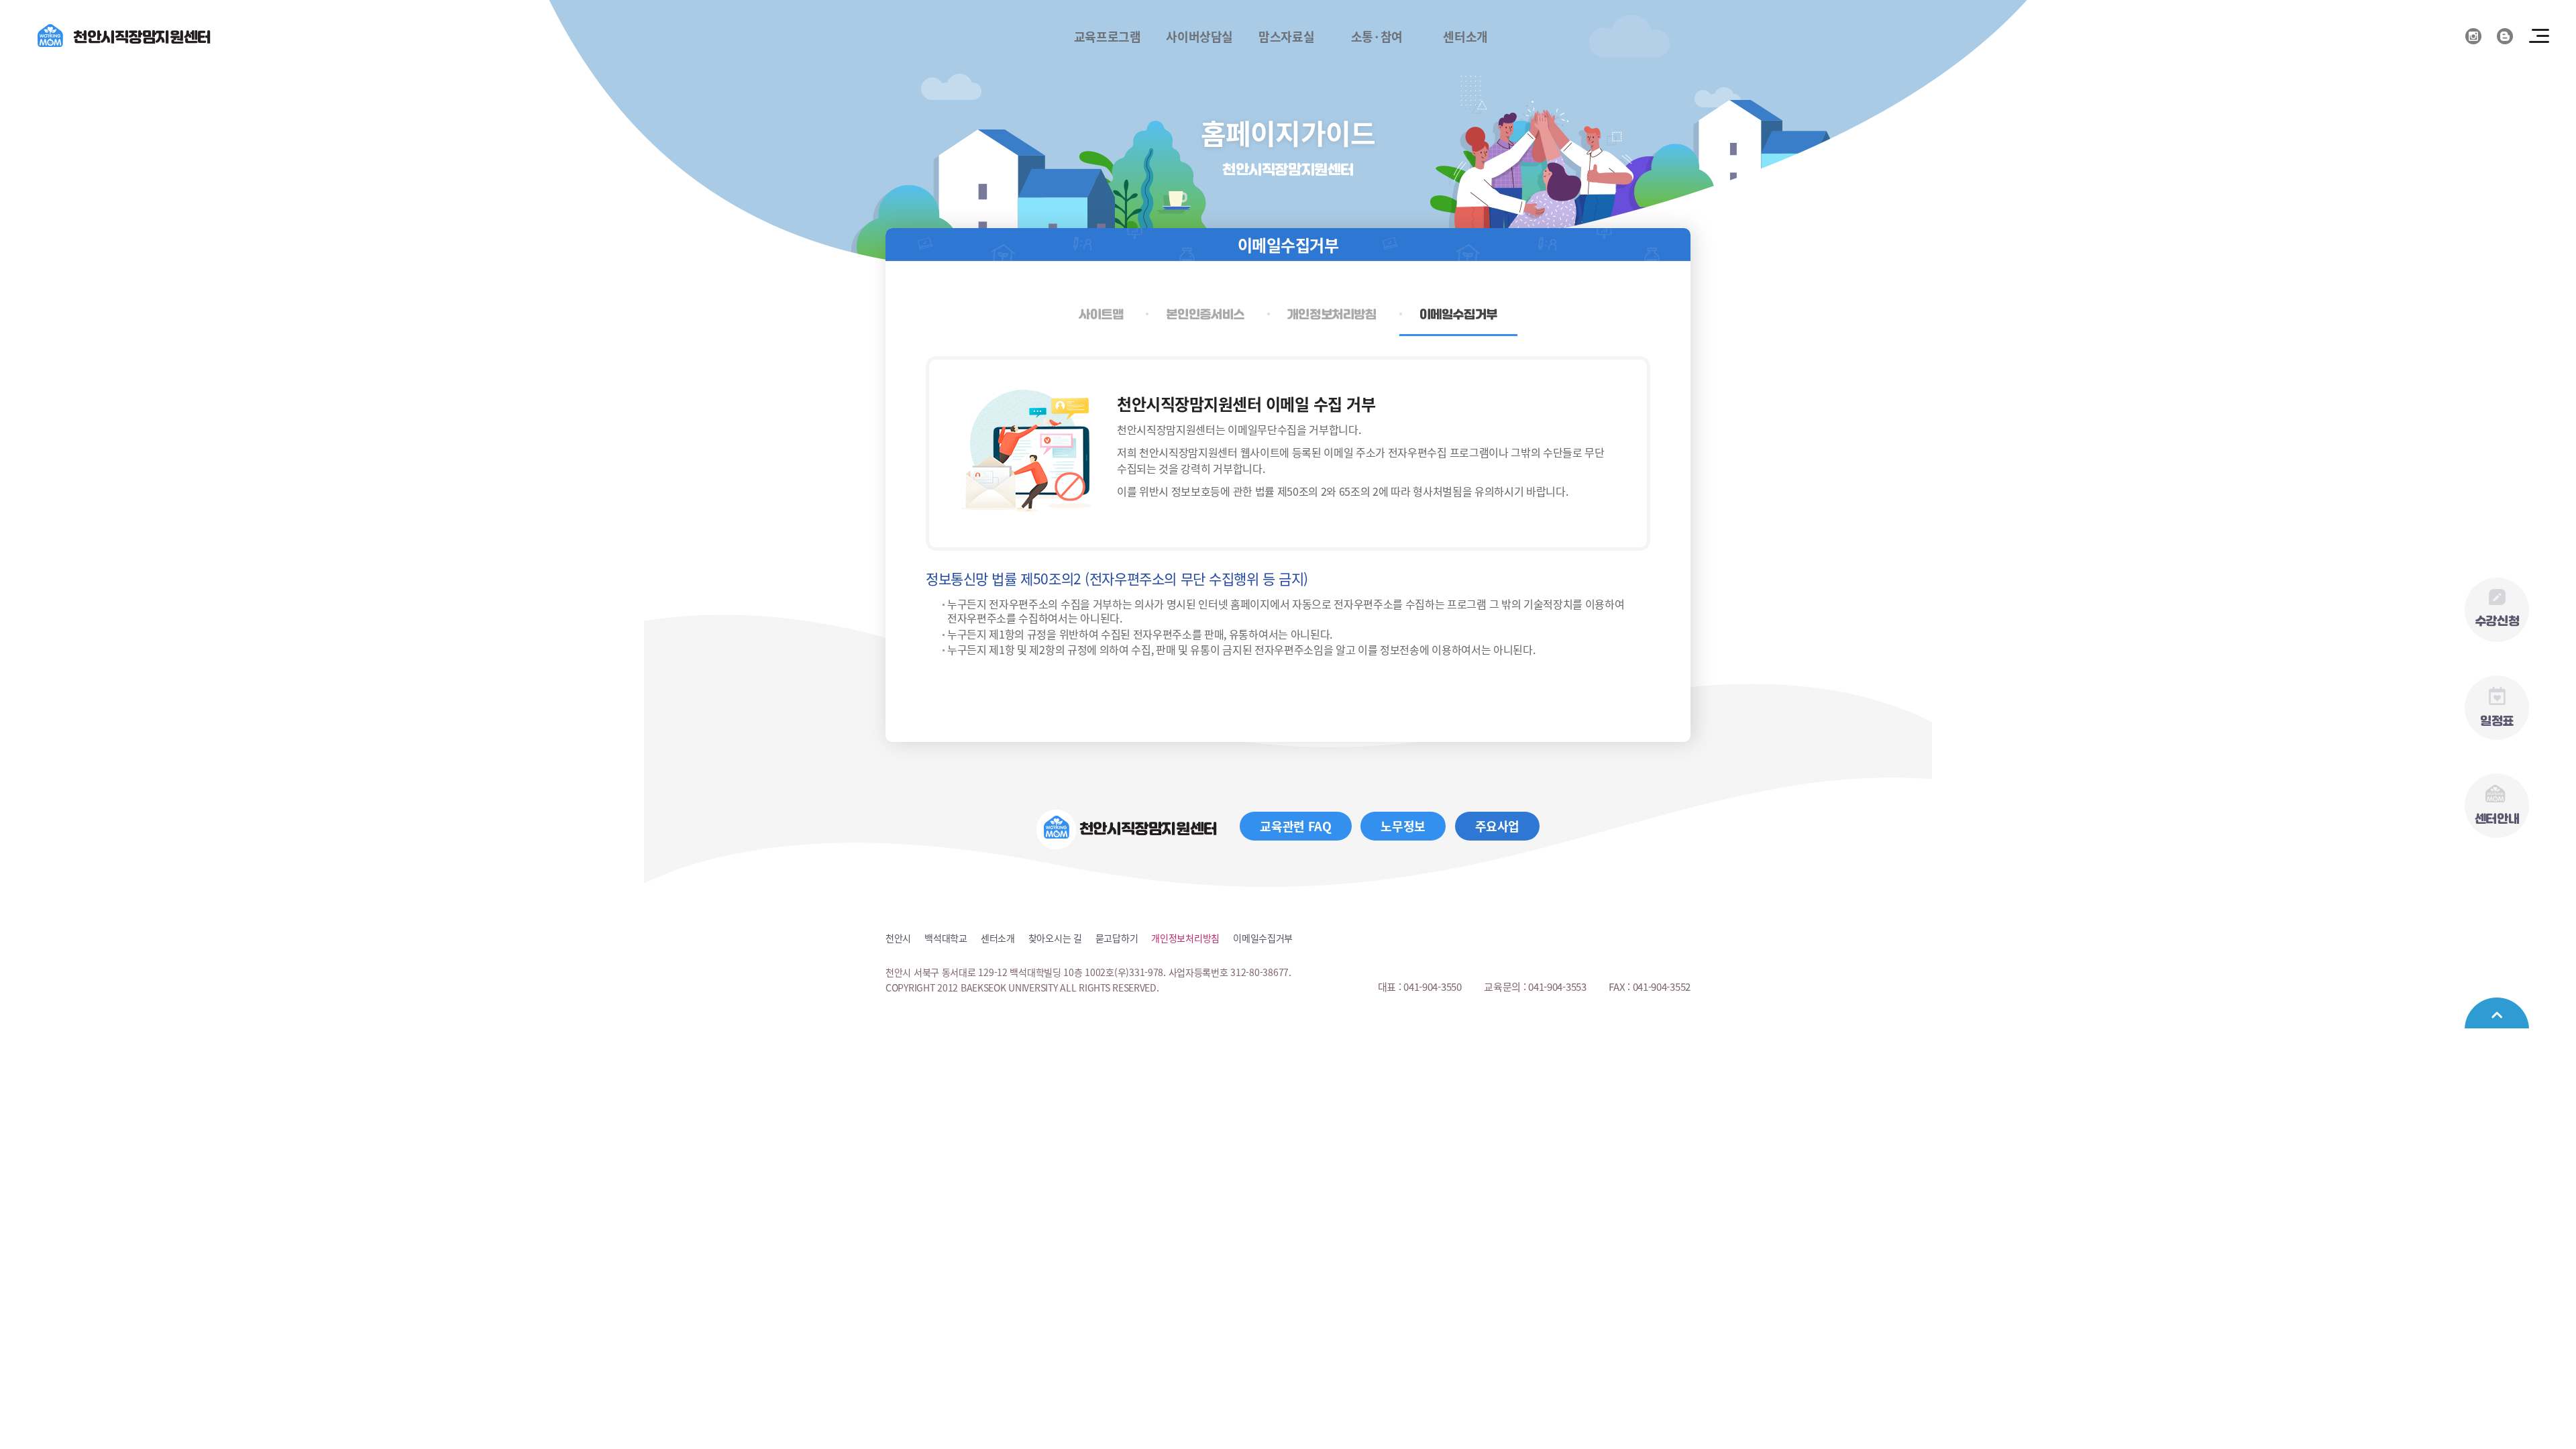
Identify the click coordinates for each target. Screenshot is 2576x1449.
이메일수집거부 (1263, 938)
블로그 (2505, 36)
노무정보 (1403, 826)
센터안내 (2497, 819)
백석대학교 (946, 938)
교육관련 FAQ (1295, 826)
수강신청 (2497, 621)
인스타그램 (2473, 36)
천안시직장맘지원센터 (142, 37)
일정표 (2497, 721)
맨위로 (2497, 1013)
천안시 (898, 938)
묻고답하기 (1117, 938)
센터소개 (998, 938)
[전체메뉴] (2539, 36)
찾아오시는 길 (1055, 938)
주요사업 (1498, 826)
